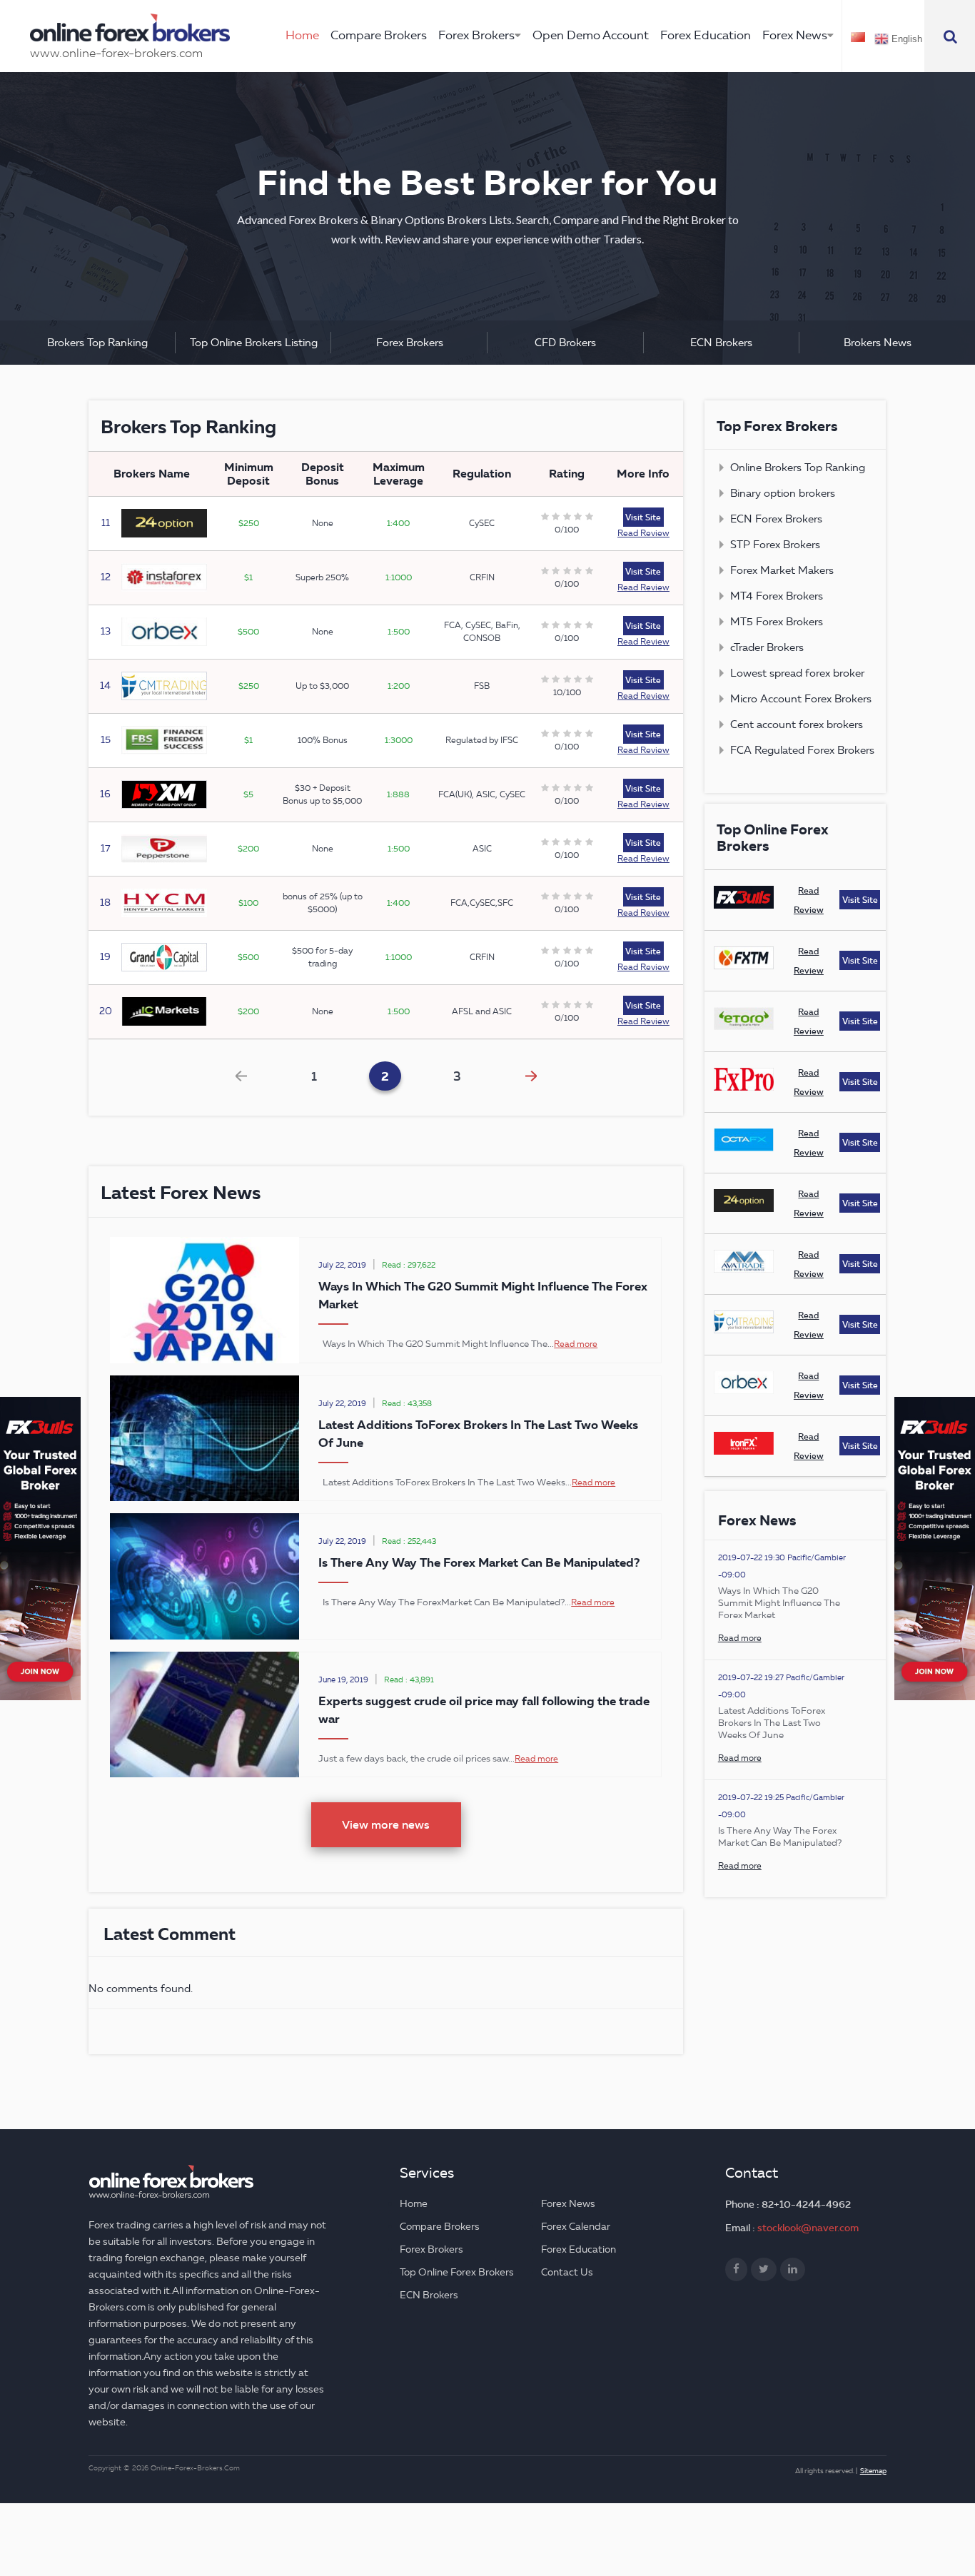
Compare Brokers (379, 35)
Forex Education (706, 35)
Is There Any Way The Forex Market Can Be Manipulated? (479, 1562)
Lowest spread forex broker (797, 673)
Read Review (643, 533)
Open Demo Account (591, 35)
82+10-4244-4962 (806, 2204)
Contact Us (567, 2272)
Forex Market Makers (782, 570)
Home (302, 35)
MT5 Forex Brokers (777, 622)
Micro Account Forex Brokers (801, 699)
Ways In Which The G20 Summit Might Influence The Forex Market (779, 1602)
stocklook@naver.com (808, 2228)
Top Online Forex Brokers (457, 2272)
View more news (386, 1824)
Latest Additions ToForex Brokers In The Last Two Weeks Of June (772, 1722)
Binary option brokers (783, 493)
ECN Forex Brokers (776, 519)
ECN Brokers (721, 343)
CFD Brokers (565, 343)
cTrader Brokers (767, 647)
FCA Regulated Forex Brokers (802, 750)
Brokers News (878, 343)
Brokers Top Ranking (97, 343)
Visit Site (643, 517)
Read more (576, 1344)
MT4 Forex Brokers (777, 596)
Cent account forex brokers (797, 724)
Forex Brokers (476, 35)
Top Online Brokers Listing (254, 343)
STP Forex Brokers (775, 545)
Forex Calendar (576, 2227)
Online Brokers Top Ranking (798, 468)
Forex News (795, 35)
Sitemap (873, 2471)
